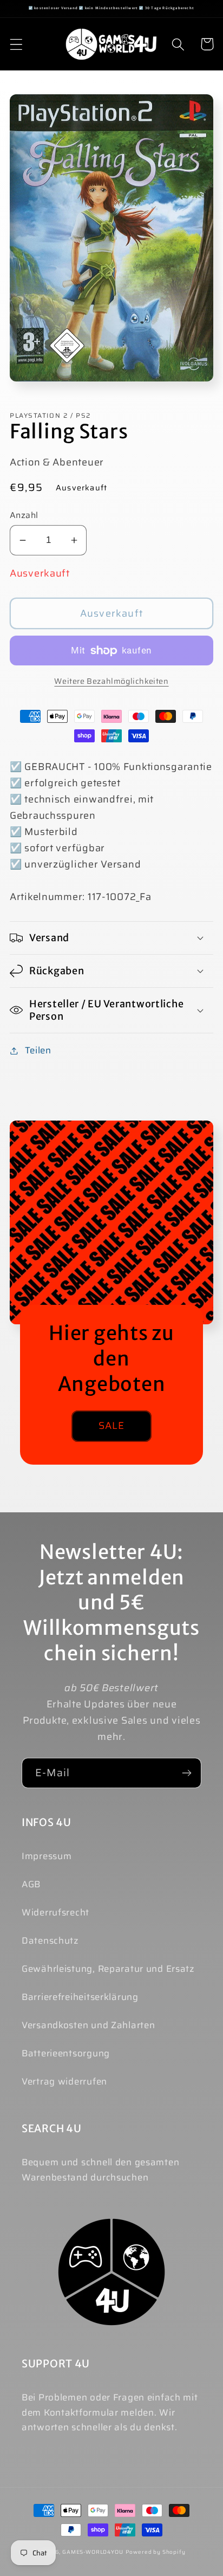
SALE (112, 1426)
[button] (17, 44)
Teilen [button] (38, 1050)
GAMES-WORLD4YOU (93, 2552)
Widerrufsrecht (55, 1912)
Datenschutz (50, 1940)
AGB (31, 1884)
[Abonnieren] (186, 1773)
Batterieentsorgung (66, 2053)
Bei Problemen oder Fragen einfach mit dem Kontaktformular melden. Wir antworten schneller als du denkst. (110, 2412)
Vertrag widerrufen (64, 2081)
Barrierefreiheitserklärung (80, 1997)
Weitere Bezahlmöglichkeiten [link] (111, 681)
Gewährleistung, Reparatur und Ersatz (108, 1969)
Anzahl (24, 515)
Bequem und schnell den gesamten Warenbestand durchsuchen (100, 2170)
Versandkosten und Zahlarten (88, 2025)
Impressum (47, 1856)
